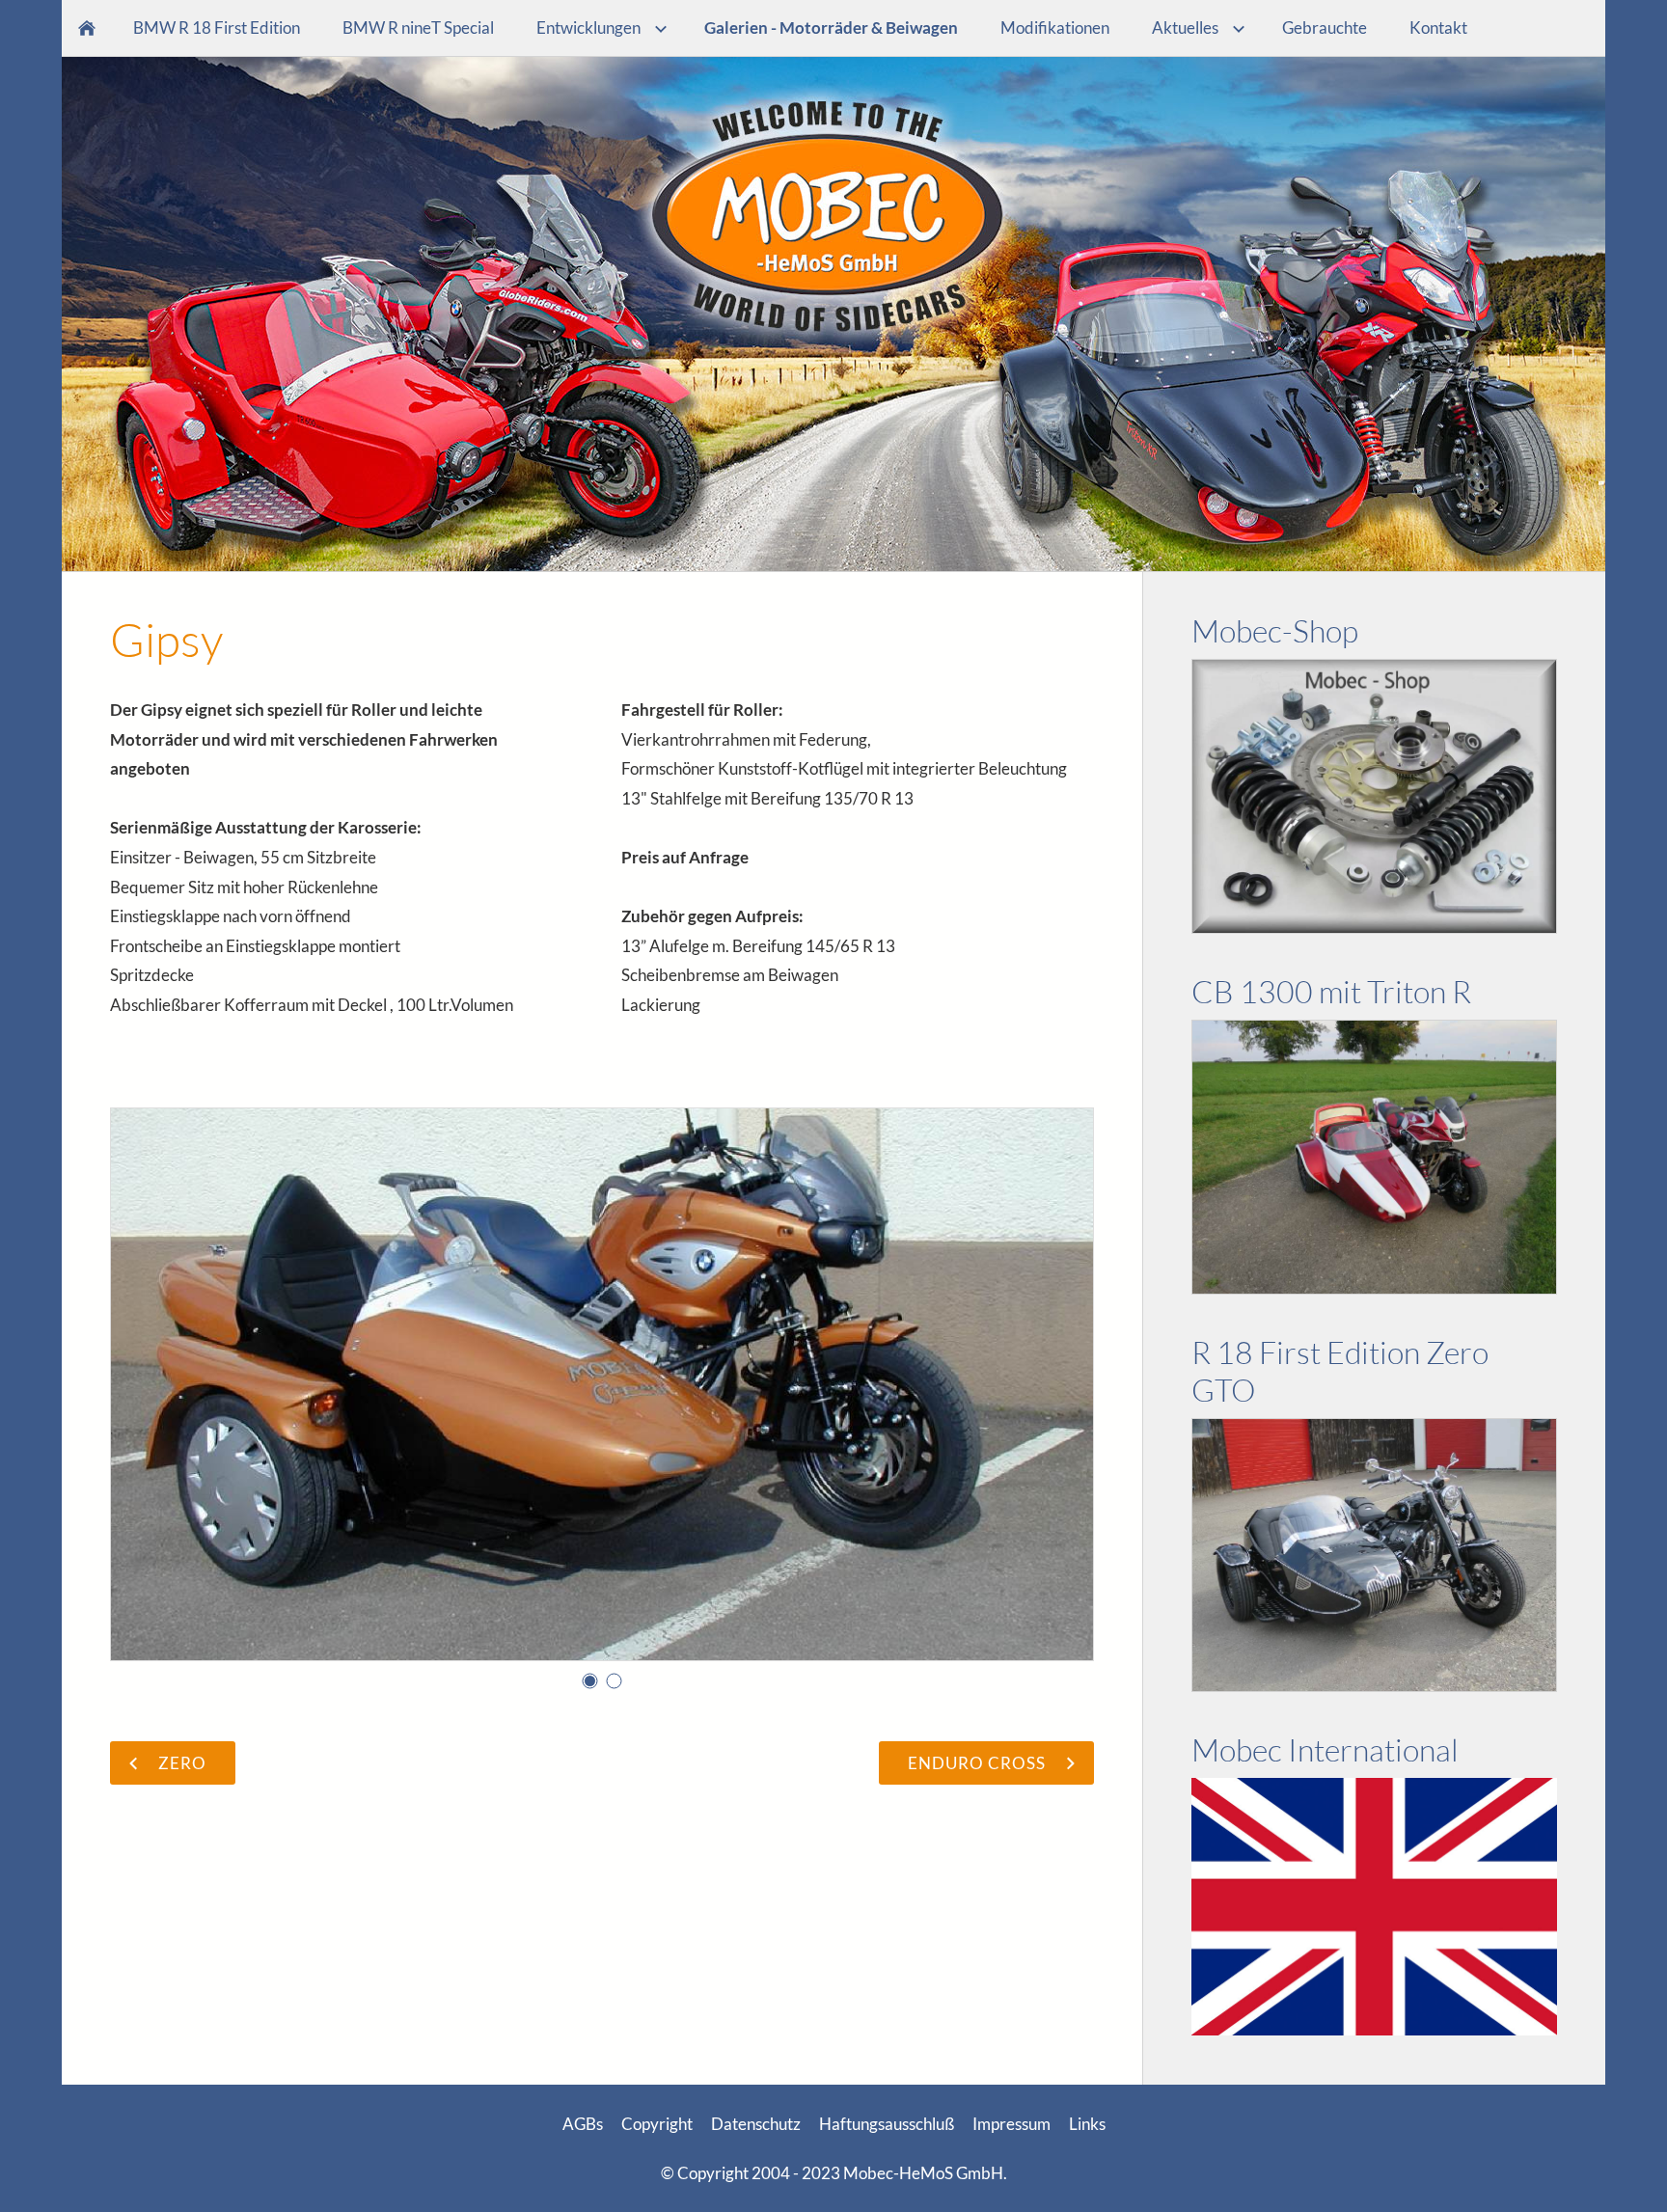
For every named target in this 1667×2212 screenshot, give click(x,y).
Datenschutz (756, 2124)
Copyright (657, 2124)
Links (1087, 2124)
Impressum (1011, 2124)
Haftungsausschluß (887, 2124)
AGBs (583, 2124)
